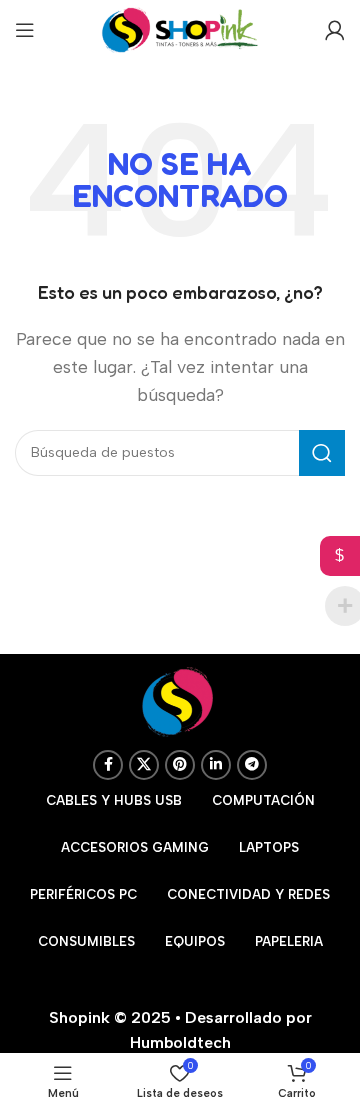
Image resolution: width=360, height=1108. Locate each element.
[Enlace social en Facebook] (108, 765)
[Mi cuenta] (335, 30)
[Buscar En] (322, 453)
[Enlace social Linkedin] (216, 765)
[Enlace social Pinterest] (180, 765)
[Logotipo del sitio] (180, 28)
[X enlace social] (144, 765)
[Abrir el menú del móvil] (25, 30)
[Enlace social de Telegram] (252, 765)
